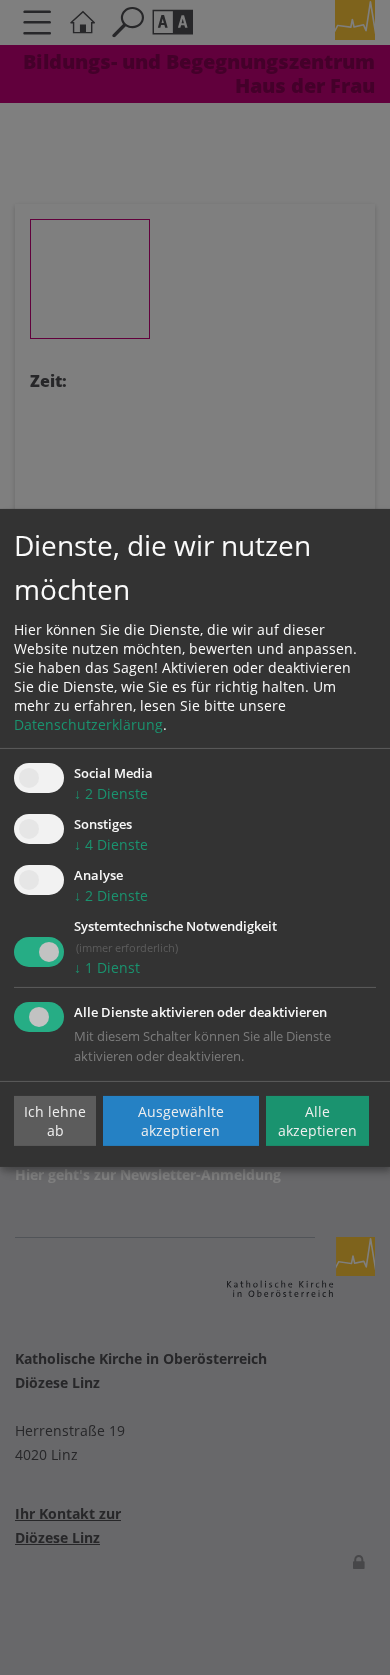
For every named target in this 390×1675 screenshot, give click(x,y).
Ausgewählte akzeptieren (181, 1121)
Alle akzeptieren (317, 1121)
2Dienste (111, 793)
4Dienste (111, 844)
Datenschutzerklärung (88, 724)
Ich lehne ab (55, 1121)
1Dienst (107, 967)
